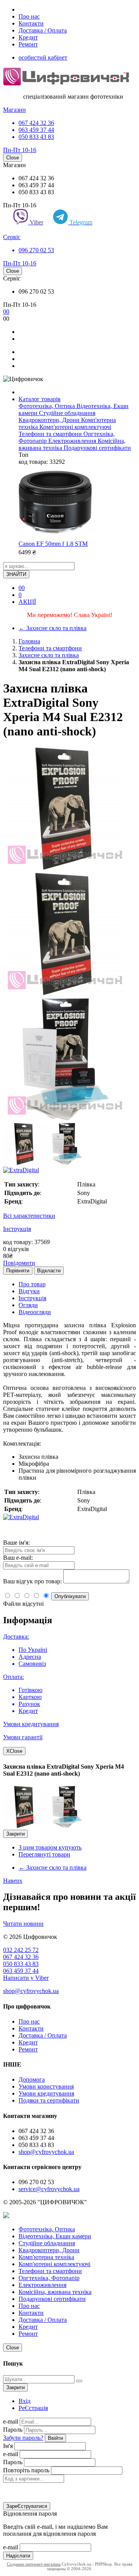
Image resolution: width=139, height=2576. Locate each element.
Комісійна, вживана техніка (55, 2292)
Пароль (13, 2430)
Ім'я (8, 2446)
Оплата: (14, 1677)
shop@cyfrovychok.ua (31, 1991)
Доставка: (16, 1637)
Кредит (28, 37)
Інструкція (17, 1229)
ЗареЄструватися (27, 2506)
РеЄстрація (33, 2408)
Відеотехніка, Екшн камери (55, 2236)
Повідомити (19, 1263)
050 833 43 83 (21, 1964)
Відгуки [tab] (29, 1291)
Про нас (29, 16)
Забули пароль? (23, 2438)
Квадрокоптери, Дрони (50, 420)
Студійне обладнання (67, 413)
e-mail (11, 2421)
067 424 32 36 (21, 1957)
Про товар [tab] (32, 1284)
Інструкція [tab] (32, 1298)
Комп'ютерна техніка (46, 2257)
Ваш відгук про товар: (32, 1581)
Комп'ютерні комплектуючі (75, 427)
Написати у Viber (26, 1978)
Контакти (31, 23)
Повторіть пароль (26, 2470)
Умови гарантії (23, 1737)
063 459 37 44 (21, 1971)
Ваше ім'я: (16, 1543)
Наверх (13, 1881)
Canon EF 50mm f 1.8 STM (53, 544)
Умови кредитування (31, 1724)
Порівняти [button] (18, 1271)
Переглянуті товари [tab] (44, 1854)
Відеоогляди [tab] (35, 1312)
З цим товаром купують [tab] (50, 1847)
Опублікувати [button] (70, 1596)
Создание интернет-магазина (34, 2564)
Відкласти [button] (49, 1271)
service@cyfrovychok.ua (49, 2189)
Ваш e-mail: (18, 1558)
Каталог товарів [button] (40, 399)
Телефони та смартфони (51, 434)
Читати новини (23, 1924)
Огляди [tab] (28, 1305)
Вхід (25, 2401)
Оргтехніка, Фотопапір (49, 2278)
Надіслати (18, 2556)
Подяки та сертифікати (49, 2100)
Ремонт (28, 44)
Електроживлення (73, 441)
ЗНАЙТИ (16, 574)
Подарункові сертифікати (97, 448)
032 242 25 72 (21, 1950)
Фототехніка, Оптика (47, 406)
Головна (29, 641)
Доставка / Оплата (43, 30)
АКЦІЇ (27, 602)
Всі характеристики (29, 1216)
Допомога (32, 2079)
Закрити (15, 1834)
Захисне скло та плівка (53, 628)
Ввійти (55, 2438)
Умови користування (46, 2086)
